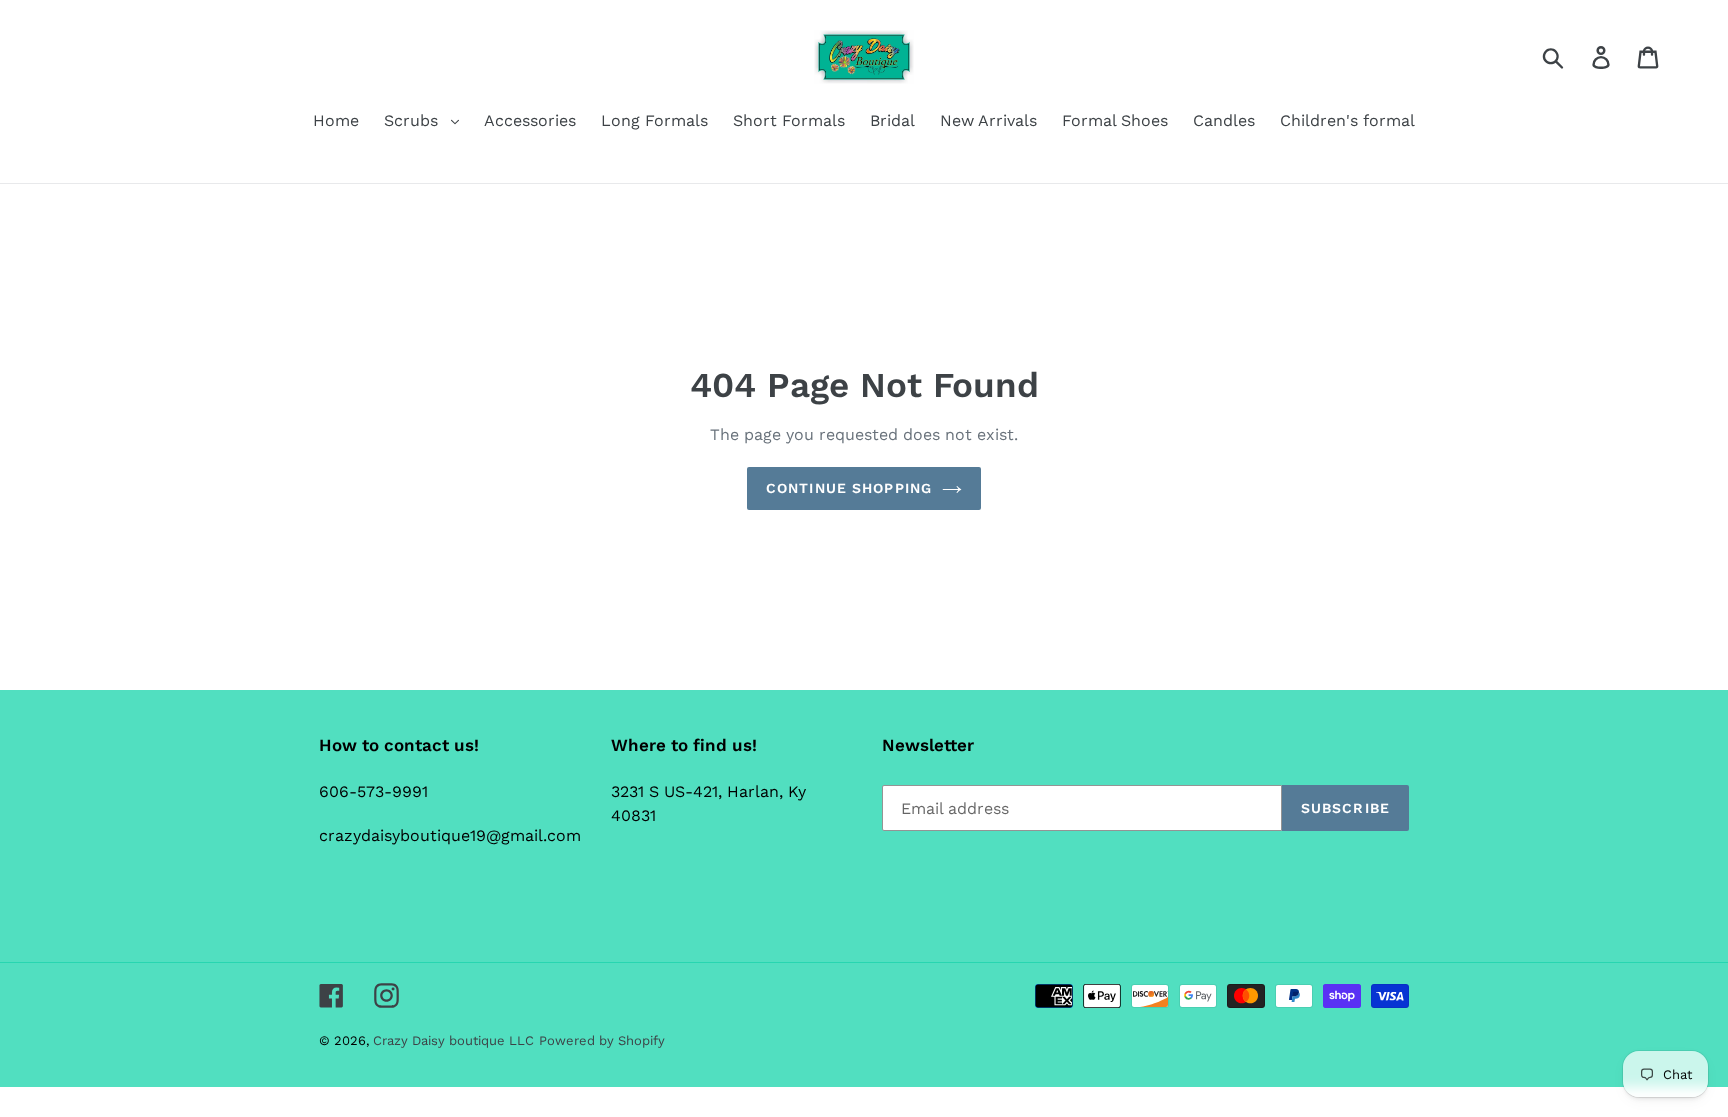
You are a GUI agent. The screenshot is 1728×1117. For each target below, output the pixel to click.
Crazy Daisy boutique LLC (453, 1040)
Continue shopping (849, 488)
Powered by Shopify (602, 1040)
